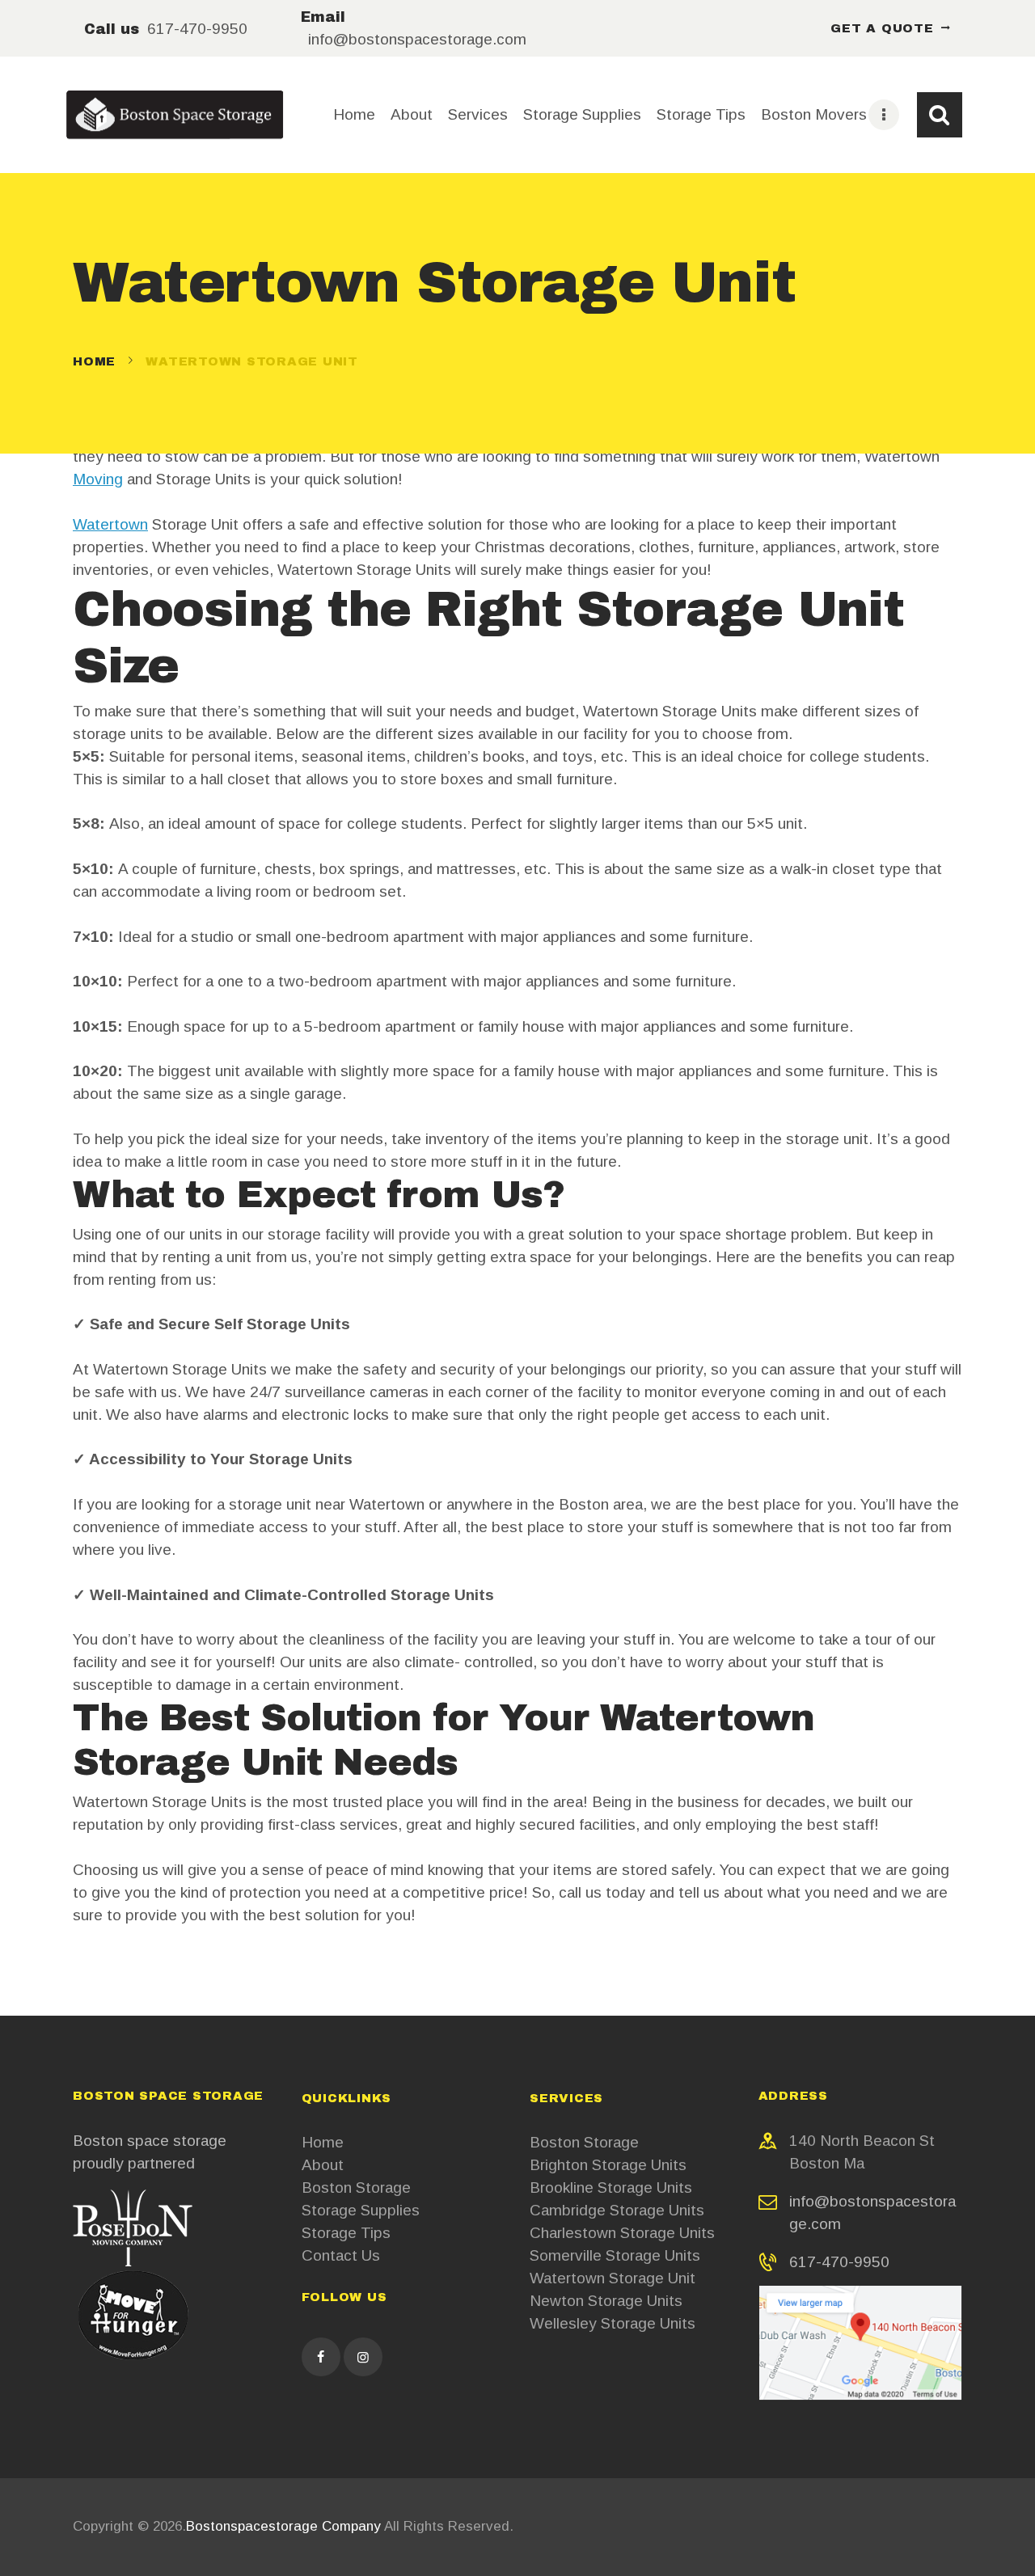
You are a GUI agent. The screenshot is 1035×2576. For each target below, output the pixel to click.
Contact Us (341, 2255)
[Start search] (940, 115)
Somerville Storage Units (615, 2255)
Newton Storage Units (606, 2301)
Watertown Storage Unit (613, 2278)
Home (94, 361)
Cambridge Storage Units (617, 2210)
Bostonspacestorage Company (283, 2526)
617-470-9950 (839, 2262)
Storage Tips (346, 2233)
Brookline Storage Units (611, 2187)
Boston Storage (356, 2187)
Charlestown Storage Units (622, 2233)
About (323, 2165)
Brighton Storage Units (608, 2165)
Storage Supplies (361, 2210)
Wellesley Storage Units (613, 2323)
